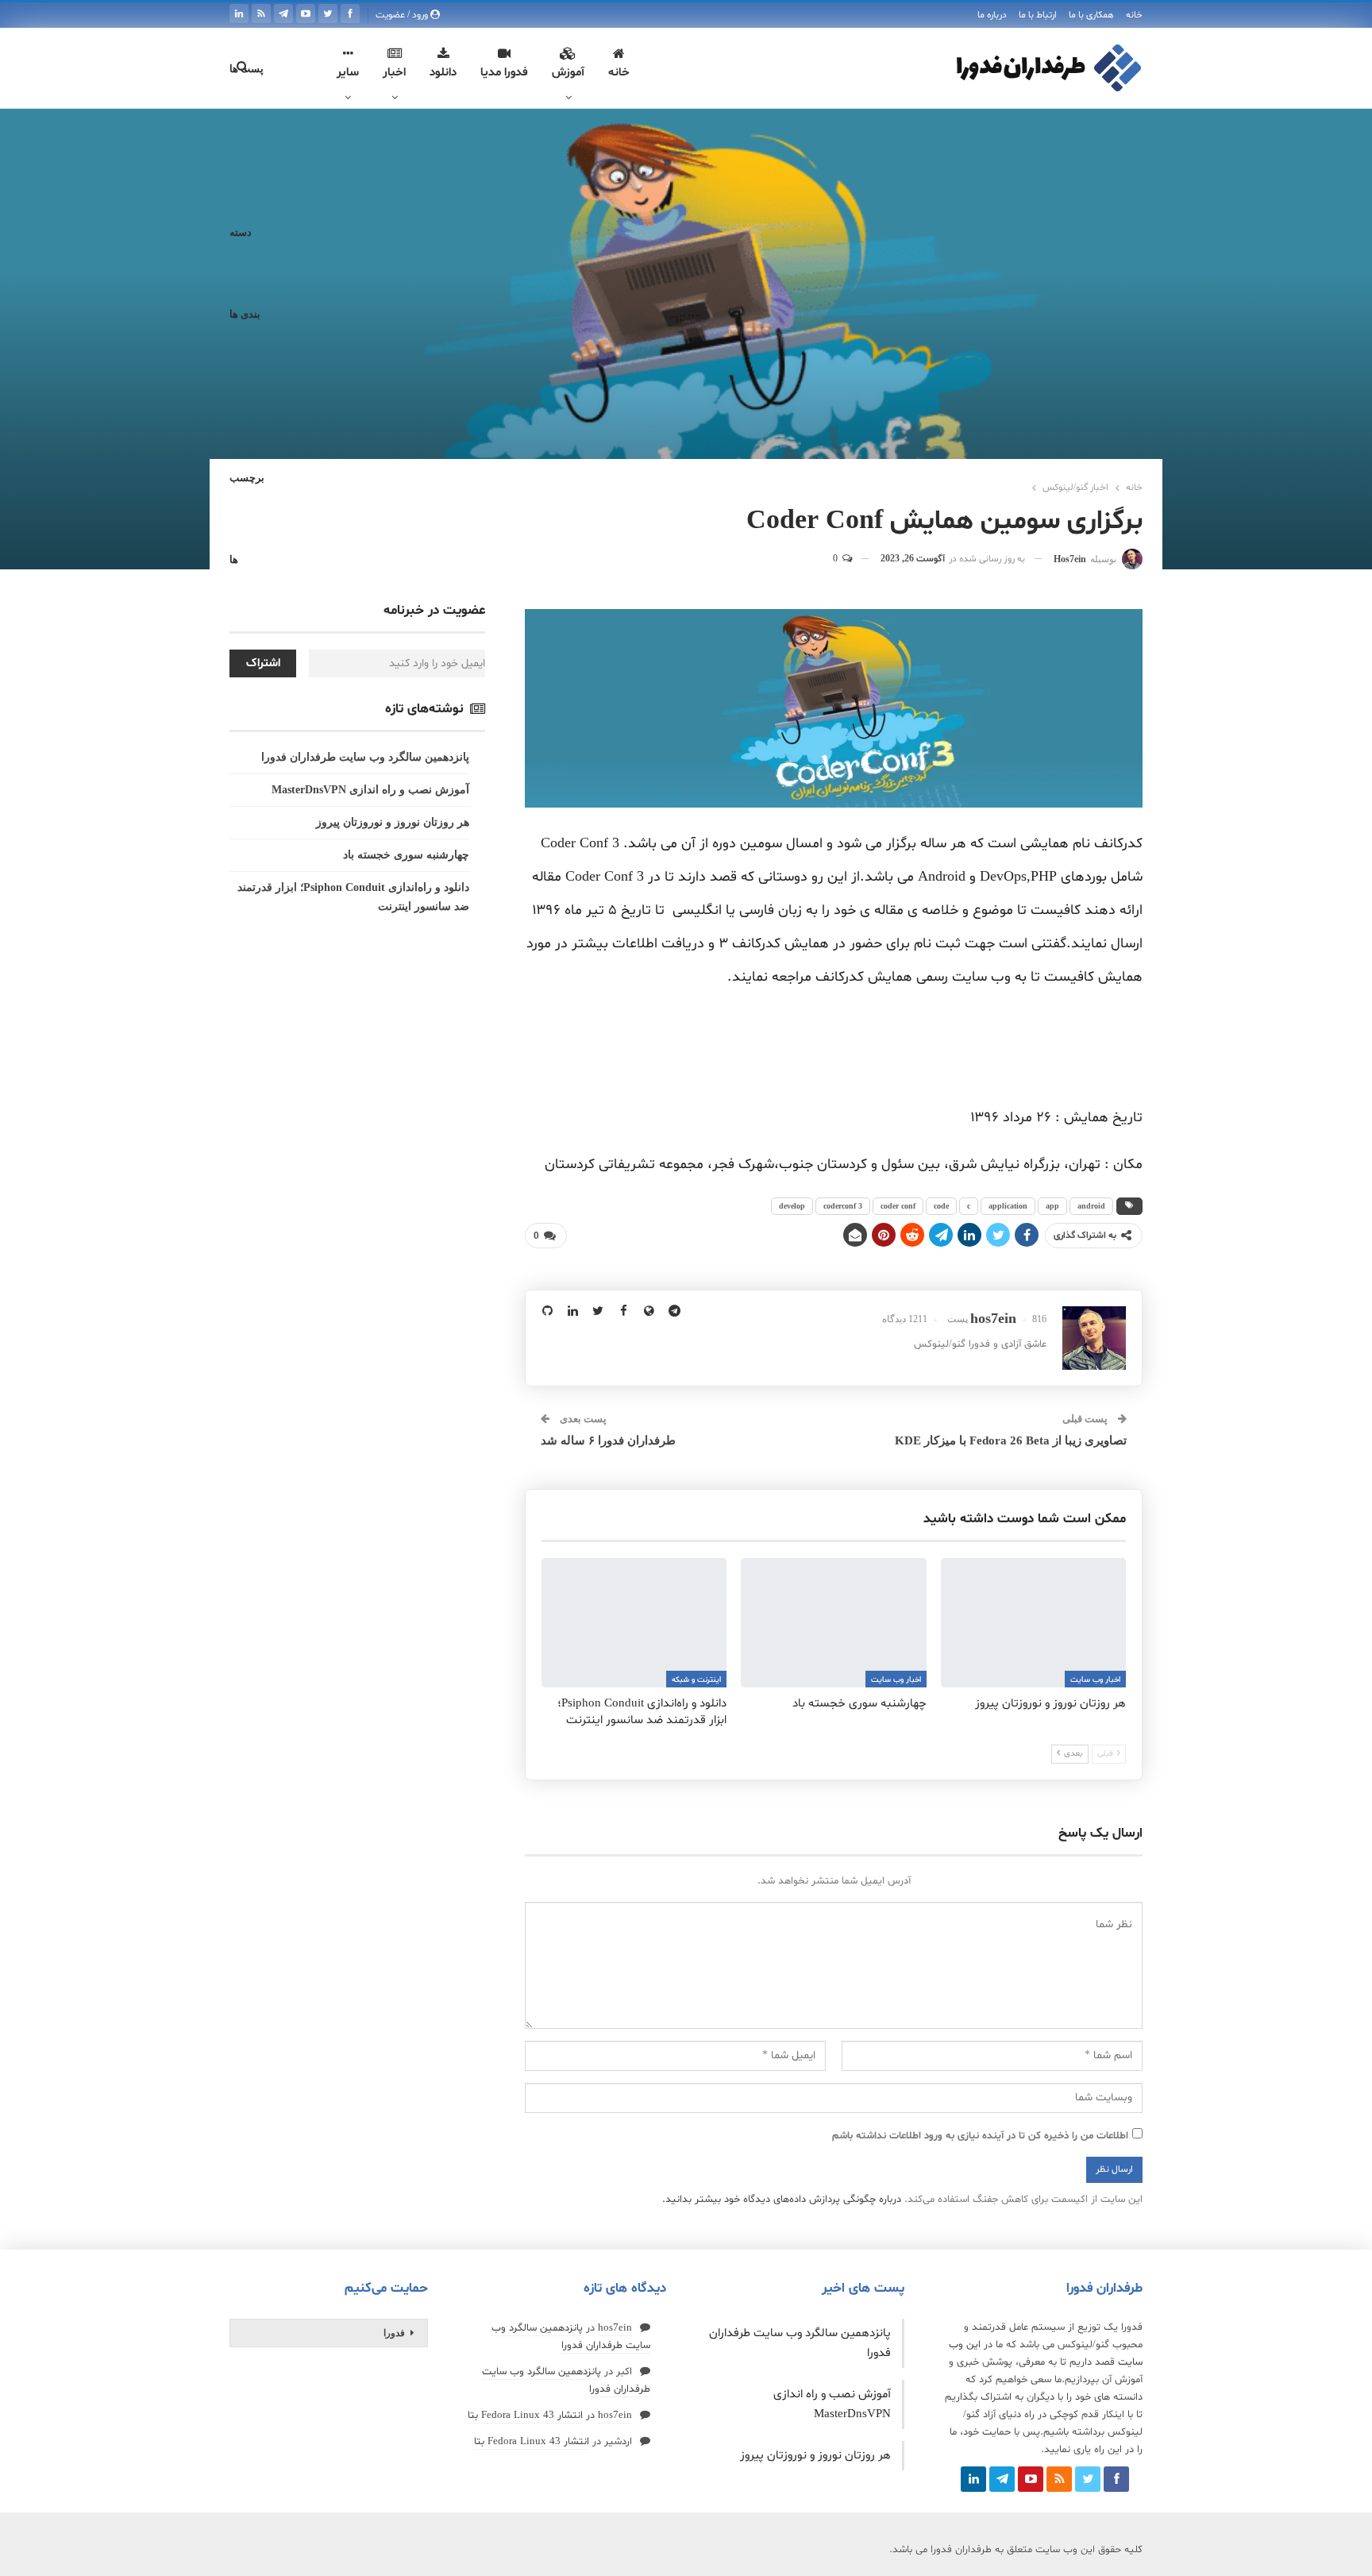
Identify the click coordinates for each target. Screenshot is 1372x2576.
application (1008, 1206)
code (941, 1206)
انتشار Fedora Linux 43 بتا (525, 2416)
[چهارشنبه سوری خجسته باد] (833, 1623)
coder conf (898, 1206)
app (1052, 1206)
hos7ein (615, 2328)
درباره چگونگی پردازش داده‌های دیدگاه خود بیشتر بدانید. (782, 2200)
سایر (348, 73)
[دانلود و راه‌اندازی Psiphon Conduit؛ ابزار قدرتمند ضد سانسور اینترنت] (634, 1623)
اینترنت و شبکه (696, 1680)
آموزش (568, 73)
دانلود (443, 73)
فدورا (394, 2333)
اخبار (394, 73)
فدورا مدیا (504, 73)
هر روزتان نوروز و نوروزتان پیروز (393, 822)
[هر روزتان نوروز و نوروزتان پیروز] (1033, 1623)
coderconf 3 (843, 1206)
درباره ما (992, 15)
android (1091, 1206)
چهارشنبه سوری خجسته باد (406, 855)
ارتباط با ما (1038, 15)
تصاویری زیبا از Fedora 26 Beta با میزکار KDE (1011, 1440)
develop (792, 1206)
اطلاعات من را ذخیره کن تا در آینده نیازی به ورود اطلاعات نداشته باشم (980, 2136)
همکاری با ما (1091, 15)
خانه (1134, 15)
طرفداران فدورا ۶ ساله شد (608, 1440)
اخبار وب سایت (1095, 1680)
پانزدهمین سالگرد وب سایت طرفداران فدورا (365, 757)
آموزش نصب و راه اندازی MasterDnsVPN (370, 790)
